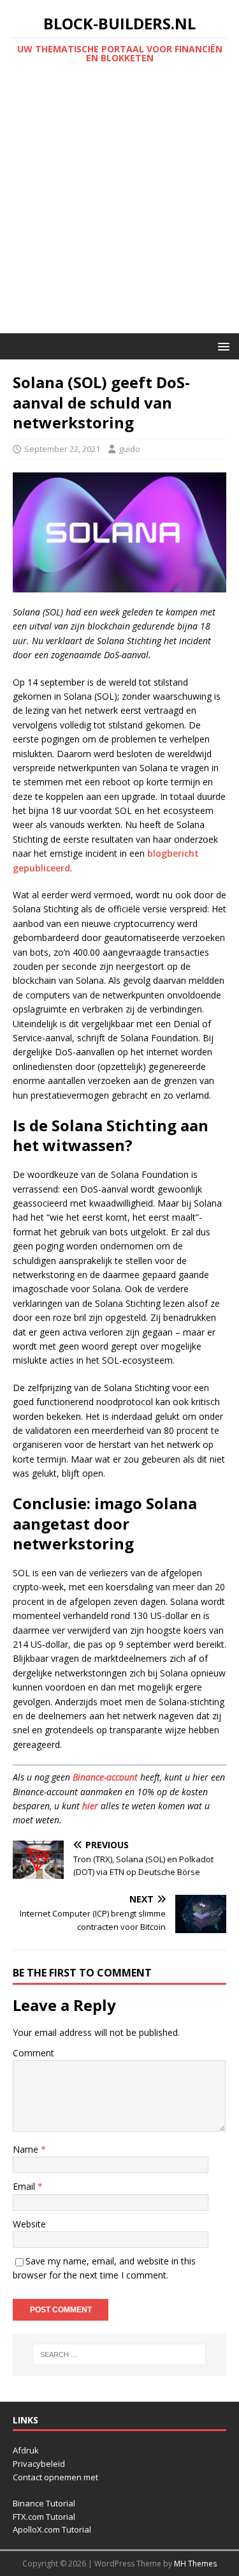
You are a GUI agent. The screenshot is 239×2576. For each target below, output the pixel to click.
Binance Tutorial (44, 2503)
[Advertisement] (119, 207)
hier (90, 1806)
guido (129, 449)
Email (25, 2186)
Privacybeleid (39, 2464)
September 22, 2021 (62, 449)
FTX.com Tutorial (44, 2517)
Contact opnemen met (55, 2477)
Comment (33, 2053)
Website (29, 2224)
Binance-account (105, 1777)
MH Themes (195, 2564)
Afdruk (26, 2450)
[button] (221, 346)
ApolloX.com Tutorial (52, 2529)
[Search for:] (120, 2354)
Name (27, 2149)
